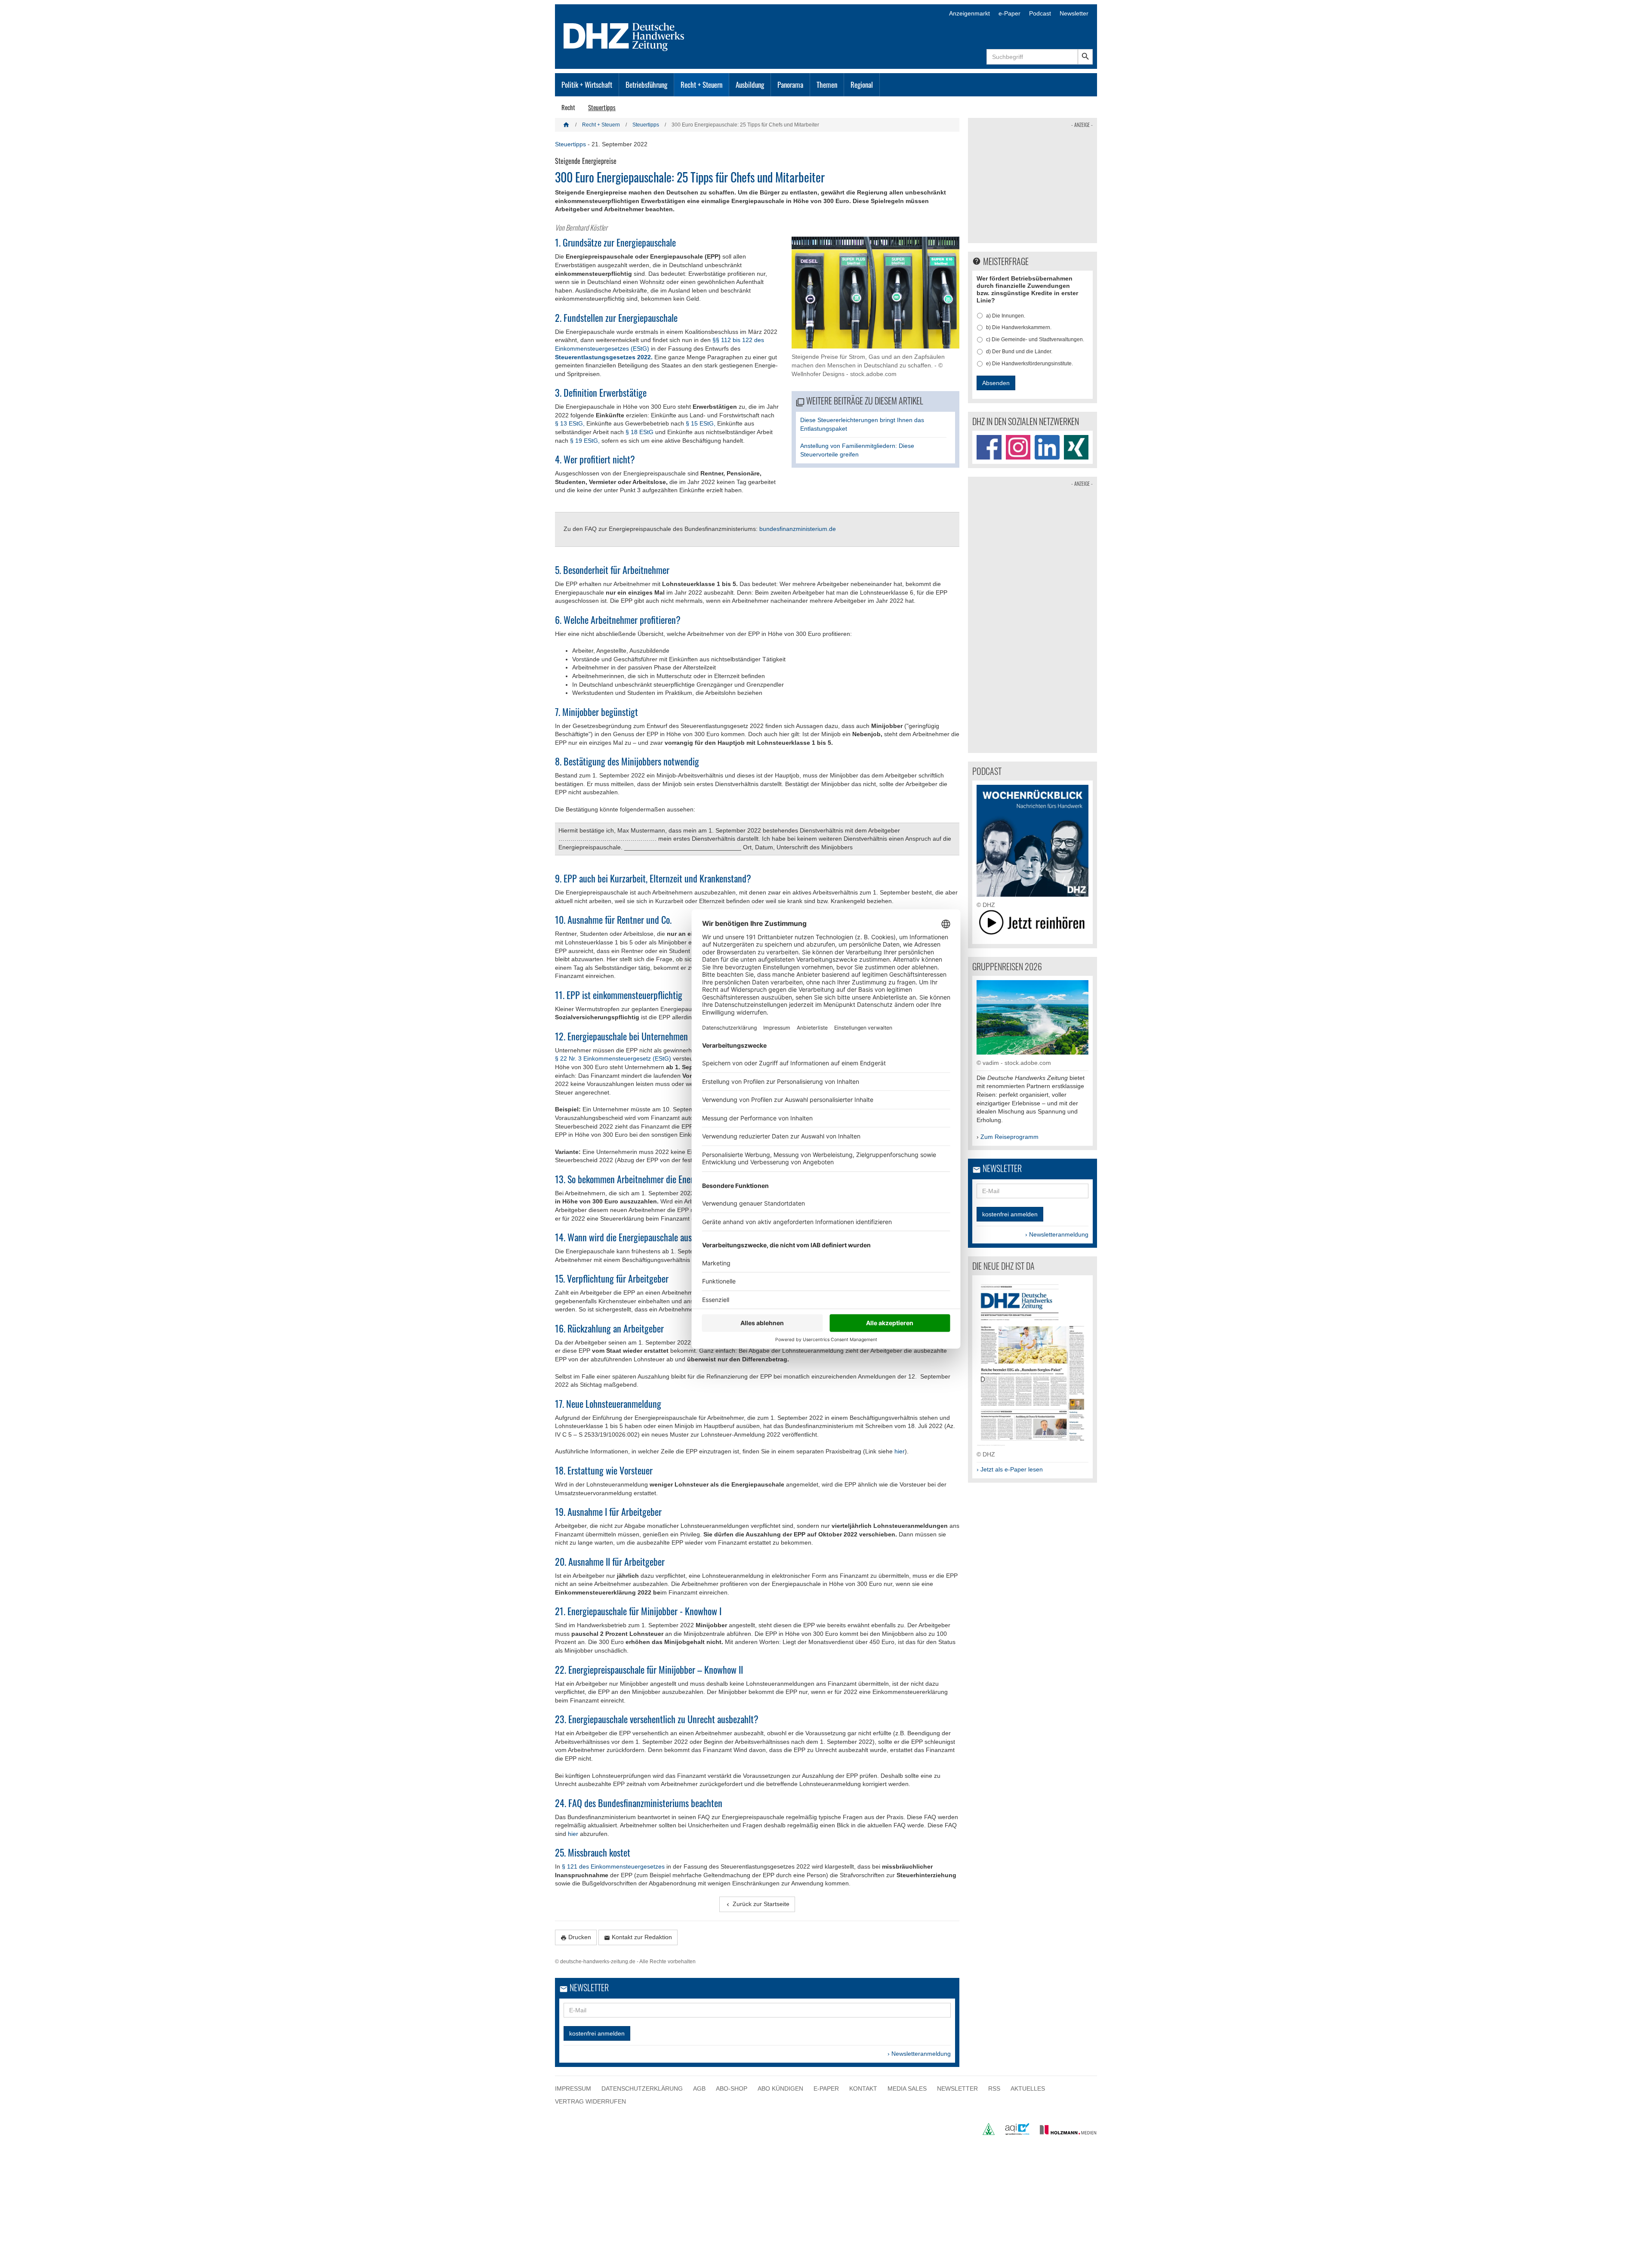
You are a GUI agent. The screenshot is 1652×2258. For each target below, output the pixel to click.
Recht (568, 107)
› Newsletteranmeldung (919, 2054)
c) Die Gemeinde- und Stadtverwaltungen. (1035, 339)
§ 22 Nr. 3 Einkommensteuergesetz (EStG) (614, 1058)
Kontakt (863, 2088)
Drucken (576, 1937)
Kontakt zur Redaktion (638, 1937)
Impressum (573, 2088)
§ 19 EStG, (585, 441)
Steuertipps (602, 107)
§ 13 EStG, (570, 423)
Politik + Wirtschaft (587, 85)
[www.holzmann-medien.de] (1064, 2133)
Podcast (1040, 13)
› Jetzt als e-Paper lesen (1010, 1469)
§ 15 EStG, (701, 423)
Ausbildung (750, 85)
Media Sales (907, 2088)
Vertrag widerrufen (590, 2101)
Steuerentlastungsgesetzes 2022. (604, 357)
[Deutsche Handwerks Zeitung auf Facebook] (989, 447)
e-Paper (1009, 13)
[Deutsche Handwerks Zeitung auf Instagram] (1018, 447)
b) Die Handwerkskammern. (1019, 327)
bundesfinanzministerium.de (798, 529)
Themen (827, 85)
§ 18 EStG (640, 432)
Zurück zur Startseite (757, 1904)
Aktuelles (1028, 2088)
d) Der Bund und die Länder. (1019, 352)
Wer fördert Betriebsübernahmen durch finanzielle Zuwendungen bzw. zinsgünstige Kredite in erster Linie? (1027, 289)
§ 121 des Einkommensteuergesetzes (613, 1866)
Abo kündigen (780, 2088)
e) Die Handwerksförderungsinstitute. (1029, 364)
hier (900, 1451)
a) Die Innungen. (1006, 316)
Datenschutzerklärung (642, 2088)
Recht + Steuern (701, 85)
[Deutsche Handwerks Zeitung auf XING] (1076, 447)
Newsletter (1074, 13)
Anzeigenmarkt (969, 13)
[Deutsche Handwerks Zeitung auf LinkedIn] (1047, 447)
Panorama (790, 85)
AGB (699, 2088)
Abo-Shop (732, 2088)
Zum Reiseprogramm (1009, 1137)
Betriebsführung (646, 85)
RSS (994, 2088)
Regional (862, 85)
